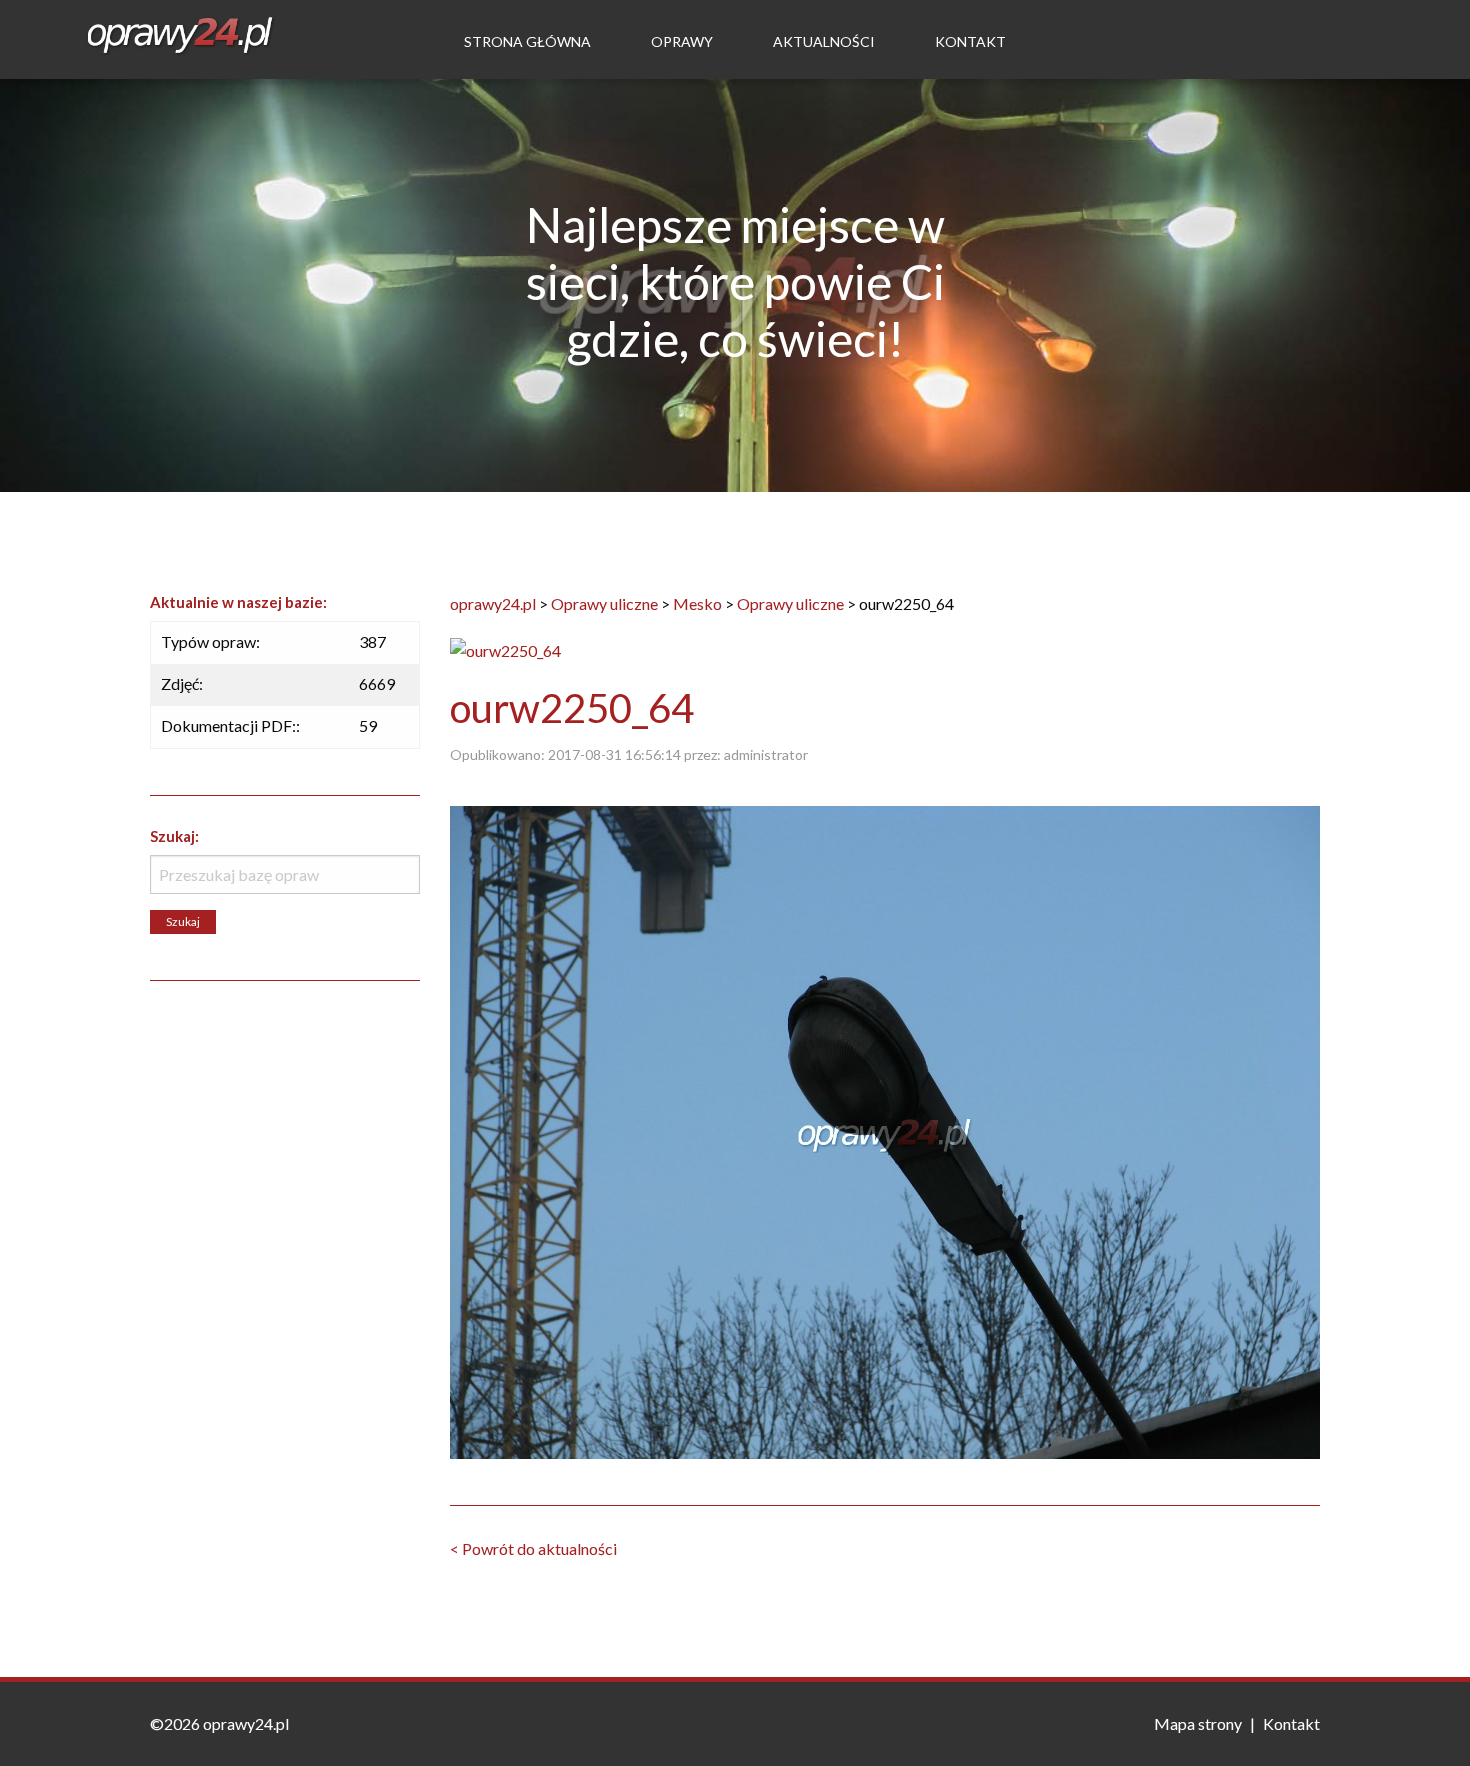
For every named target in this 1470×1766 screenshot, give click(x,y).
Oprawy (682, 41)
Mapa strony (1198, 1723)
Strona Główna (527, 41)
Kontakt (970, 41)
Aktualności (824, 41)
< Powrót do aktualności (533, 1548)
